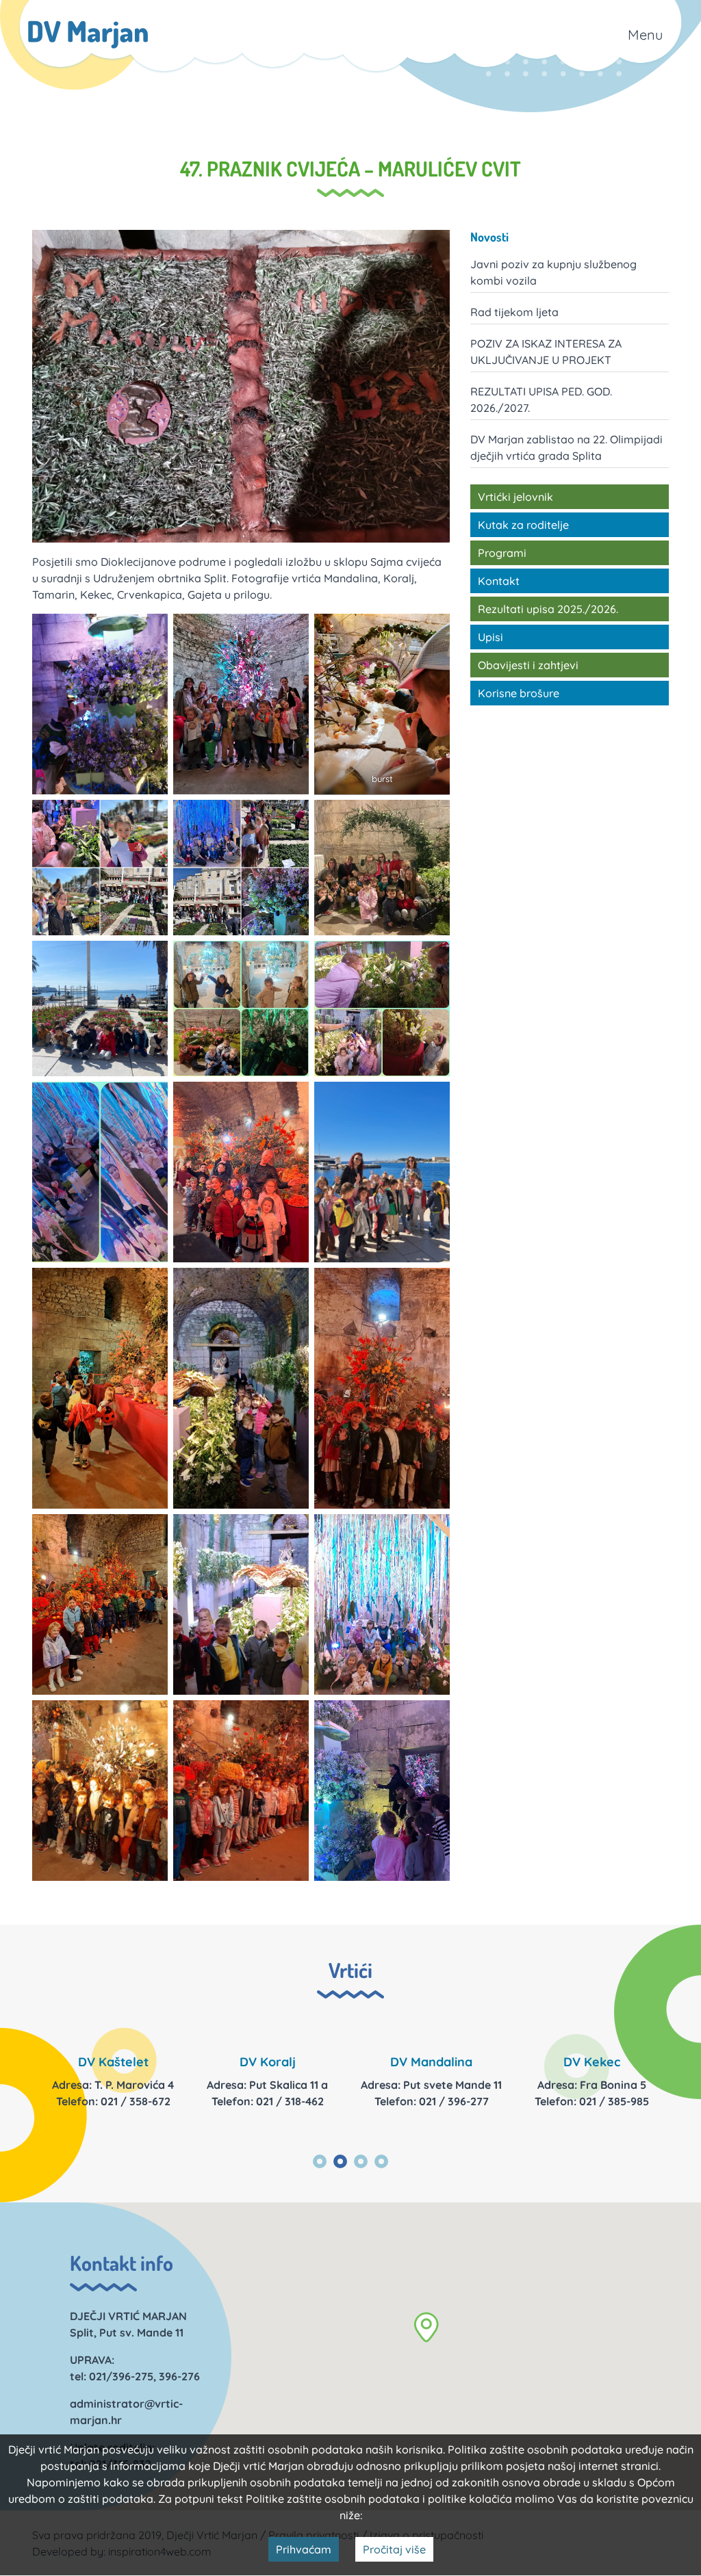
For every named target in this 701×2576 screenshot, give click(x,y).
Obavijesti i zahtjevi (528, 665)
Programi (502, 553)
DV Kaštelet (113, 2062)
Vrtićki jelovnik (515, 497)
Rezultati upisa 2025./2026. (548, 609)
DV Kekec (592, 2062)
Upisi (490, 637)
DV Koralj (268, 2062)
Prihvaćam (304, 2549)
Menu (645, 35)
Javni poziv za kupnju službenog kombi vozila (553, 272)
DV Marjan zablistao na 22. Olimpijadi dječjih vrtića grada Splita (566, 447)
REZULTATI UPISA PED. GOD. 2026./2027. (541, 400)
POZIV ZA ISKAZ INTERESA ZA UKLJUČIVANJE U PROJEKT (546, 352)
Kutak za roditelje (523, 525)
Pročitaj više (394, 2549)
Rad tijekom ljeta (514, 312)
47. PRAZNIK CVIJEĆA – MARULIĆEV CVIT (350, 168)
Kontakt (499, 581)
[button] (426, 2327)
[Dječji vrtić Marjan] (88, 35)
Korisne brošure (519, 693)
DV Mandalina (431, 2062)
